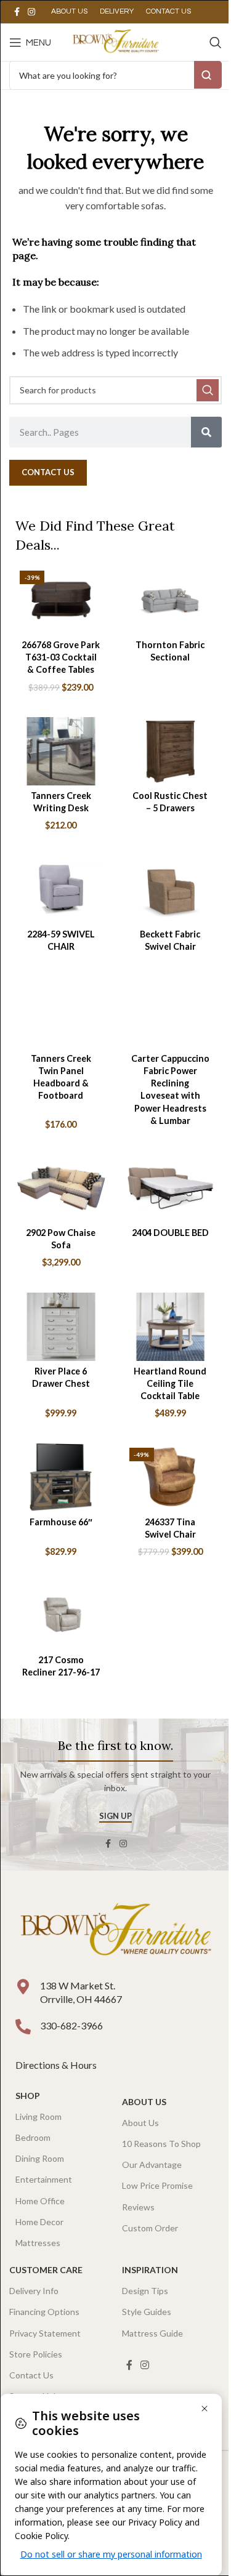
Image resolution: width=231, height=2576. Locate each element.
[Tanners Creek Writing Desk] (61, 751)
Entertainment (44, 2179)
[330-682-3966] (23, 2027)
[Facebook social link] (17, 12)
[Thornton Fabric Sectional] (171, 600)
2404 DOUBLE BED (170, 1233)
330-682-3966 (71, 2025)
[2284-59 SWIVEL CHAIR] (61, 890)
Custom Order (150, 2228)
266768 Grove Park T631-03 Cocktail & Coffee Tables (61, 657)
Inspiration (150, 2270)
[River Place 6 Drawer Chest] (61, 1327)
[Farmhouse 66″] (61, 1478)
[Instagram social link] (31, 12)
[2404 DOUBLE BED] (171, 1188)
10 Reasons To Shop (161, 2144)
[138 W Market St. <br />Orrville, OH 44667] (23, 1987)
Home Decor (39, 2222)
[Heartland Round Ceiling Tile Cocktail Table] (171, 1327)
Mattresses (38, 2243)
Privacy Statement (45, 2333)
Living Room (38, 2117)
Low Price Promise (157, 2185)
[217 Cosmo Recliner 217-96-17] (61, 1615)
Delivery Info (34, 2291)
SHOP (28, 2096)
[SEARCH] (208, 390)
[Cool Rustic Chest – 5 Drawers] (171, 751)
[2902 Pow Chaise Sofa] (61, 1188)
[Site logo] (115, 41)
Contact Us (31, 2375)
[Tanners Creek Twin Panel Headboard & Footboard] (61, 1014)
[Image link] (115, 1931)
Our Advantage (152, 2165)
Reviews (138, 2207)
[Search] (216, 42)
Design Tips (145, 2291)
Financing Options (44, 2312)
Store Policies (36, 2354)
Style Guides (147, 2312)
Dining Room (40, 2158)
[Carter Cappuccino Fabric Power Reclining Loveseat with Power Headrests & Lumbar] (171, 1014)
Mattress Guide (152, 2333)
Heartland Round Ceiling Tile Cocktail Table (170, 1383)
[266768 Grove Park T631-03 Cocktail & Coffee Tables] (61, 600)
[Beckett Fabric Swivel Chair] (171, 890)
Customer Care (46, 2270)
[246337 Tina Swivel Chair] (171, 1478)
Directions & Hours (57, 2065)
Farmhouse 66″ (61, 1522)
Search (208, 75)
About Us (144, 2102)
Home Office (40, 2201)
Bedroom (33, 2137)
